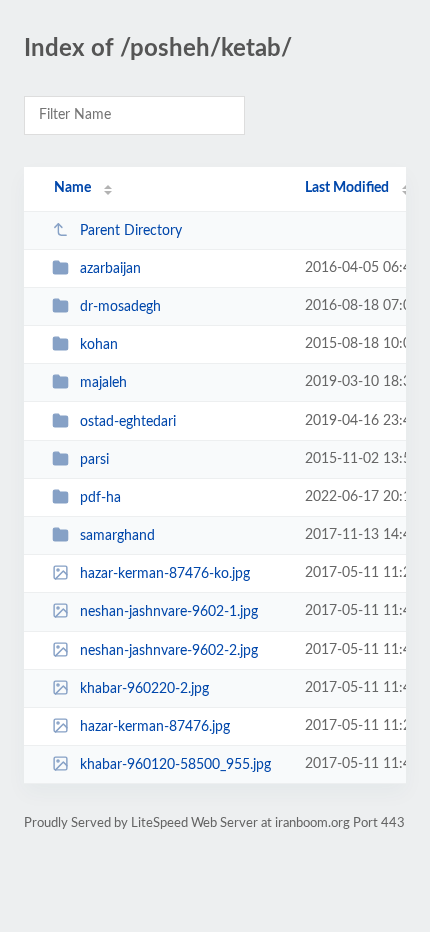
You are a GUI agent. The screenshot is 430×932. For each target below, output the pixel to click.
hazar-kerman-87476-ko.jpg (165, 574)
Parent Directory (131, 231)
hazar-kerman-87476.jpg (155, 727)
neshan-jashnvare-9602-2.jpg (169, 651)
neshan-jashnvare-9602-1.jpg (169, 612)
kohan (99, 345)
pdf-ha (100, 498)
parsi (94, 460)
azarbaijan (110, 269)
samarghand (117, 536)
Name (72, 188)
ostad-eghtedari (128, 422)
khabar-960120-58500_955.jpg (175, 765)
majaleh (103, 383)
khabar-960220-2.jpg (144, 689)
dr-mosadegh (120, 307)
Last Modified (347, 188)
